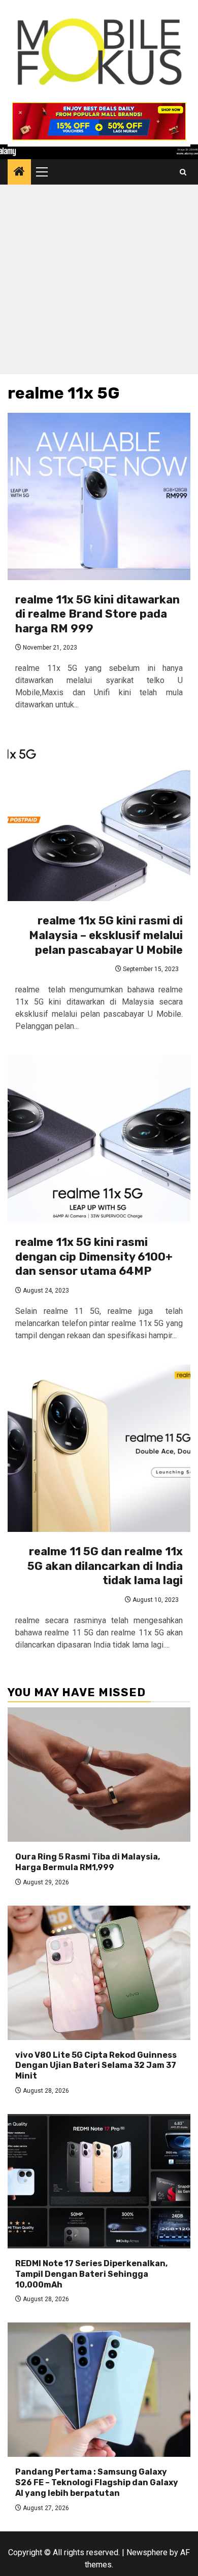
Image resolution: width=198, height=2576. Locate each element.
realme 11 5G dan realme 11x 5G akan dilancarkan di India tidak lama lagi (105, 1566)
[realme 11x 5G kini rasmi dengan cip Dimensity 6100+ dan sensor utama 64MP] (99, 1139)
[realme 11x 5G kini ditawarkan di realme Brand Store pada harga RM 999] (99, 496)
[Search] (183, 172)
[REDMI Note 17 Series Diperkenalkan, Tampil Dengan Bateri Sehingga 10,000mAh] (99, 2181)
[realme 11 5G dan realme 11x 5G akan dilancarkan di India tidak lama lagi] (99, 1448)
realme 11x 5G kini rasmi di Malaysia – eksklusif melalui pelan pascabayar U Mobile (106, 935)
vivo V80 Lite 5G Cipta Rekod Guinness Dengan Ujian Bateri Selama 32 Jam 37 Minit (96, 2066)
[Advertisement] (99, 282)
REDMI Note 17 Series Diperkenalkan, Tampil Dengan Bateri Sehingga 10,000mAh (91, 2274)
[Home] (19, 172)
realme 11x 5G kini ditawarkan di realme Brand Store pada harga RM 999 (97, 614)
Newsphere (147, 2552)
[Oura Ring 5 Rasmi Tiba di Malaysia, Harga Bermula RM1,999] (99, 1775)
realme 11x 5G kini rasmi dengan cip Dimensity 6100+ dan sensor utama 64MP (94, 1257)
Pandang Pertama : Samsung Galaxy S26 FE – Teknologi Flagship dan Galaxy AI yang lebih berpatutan (97, 2482)
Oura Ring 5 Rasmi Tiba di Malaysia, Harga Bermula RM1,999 (88, 1862)
